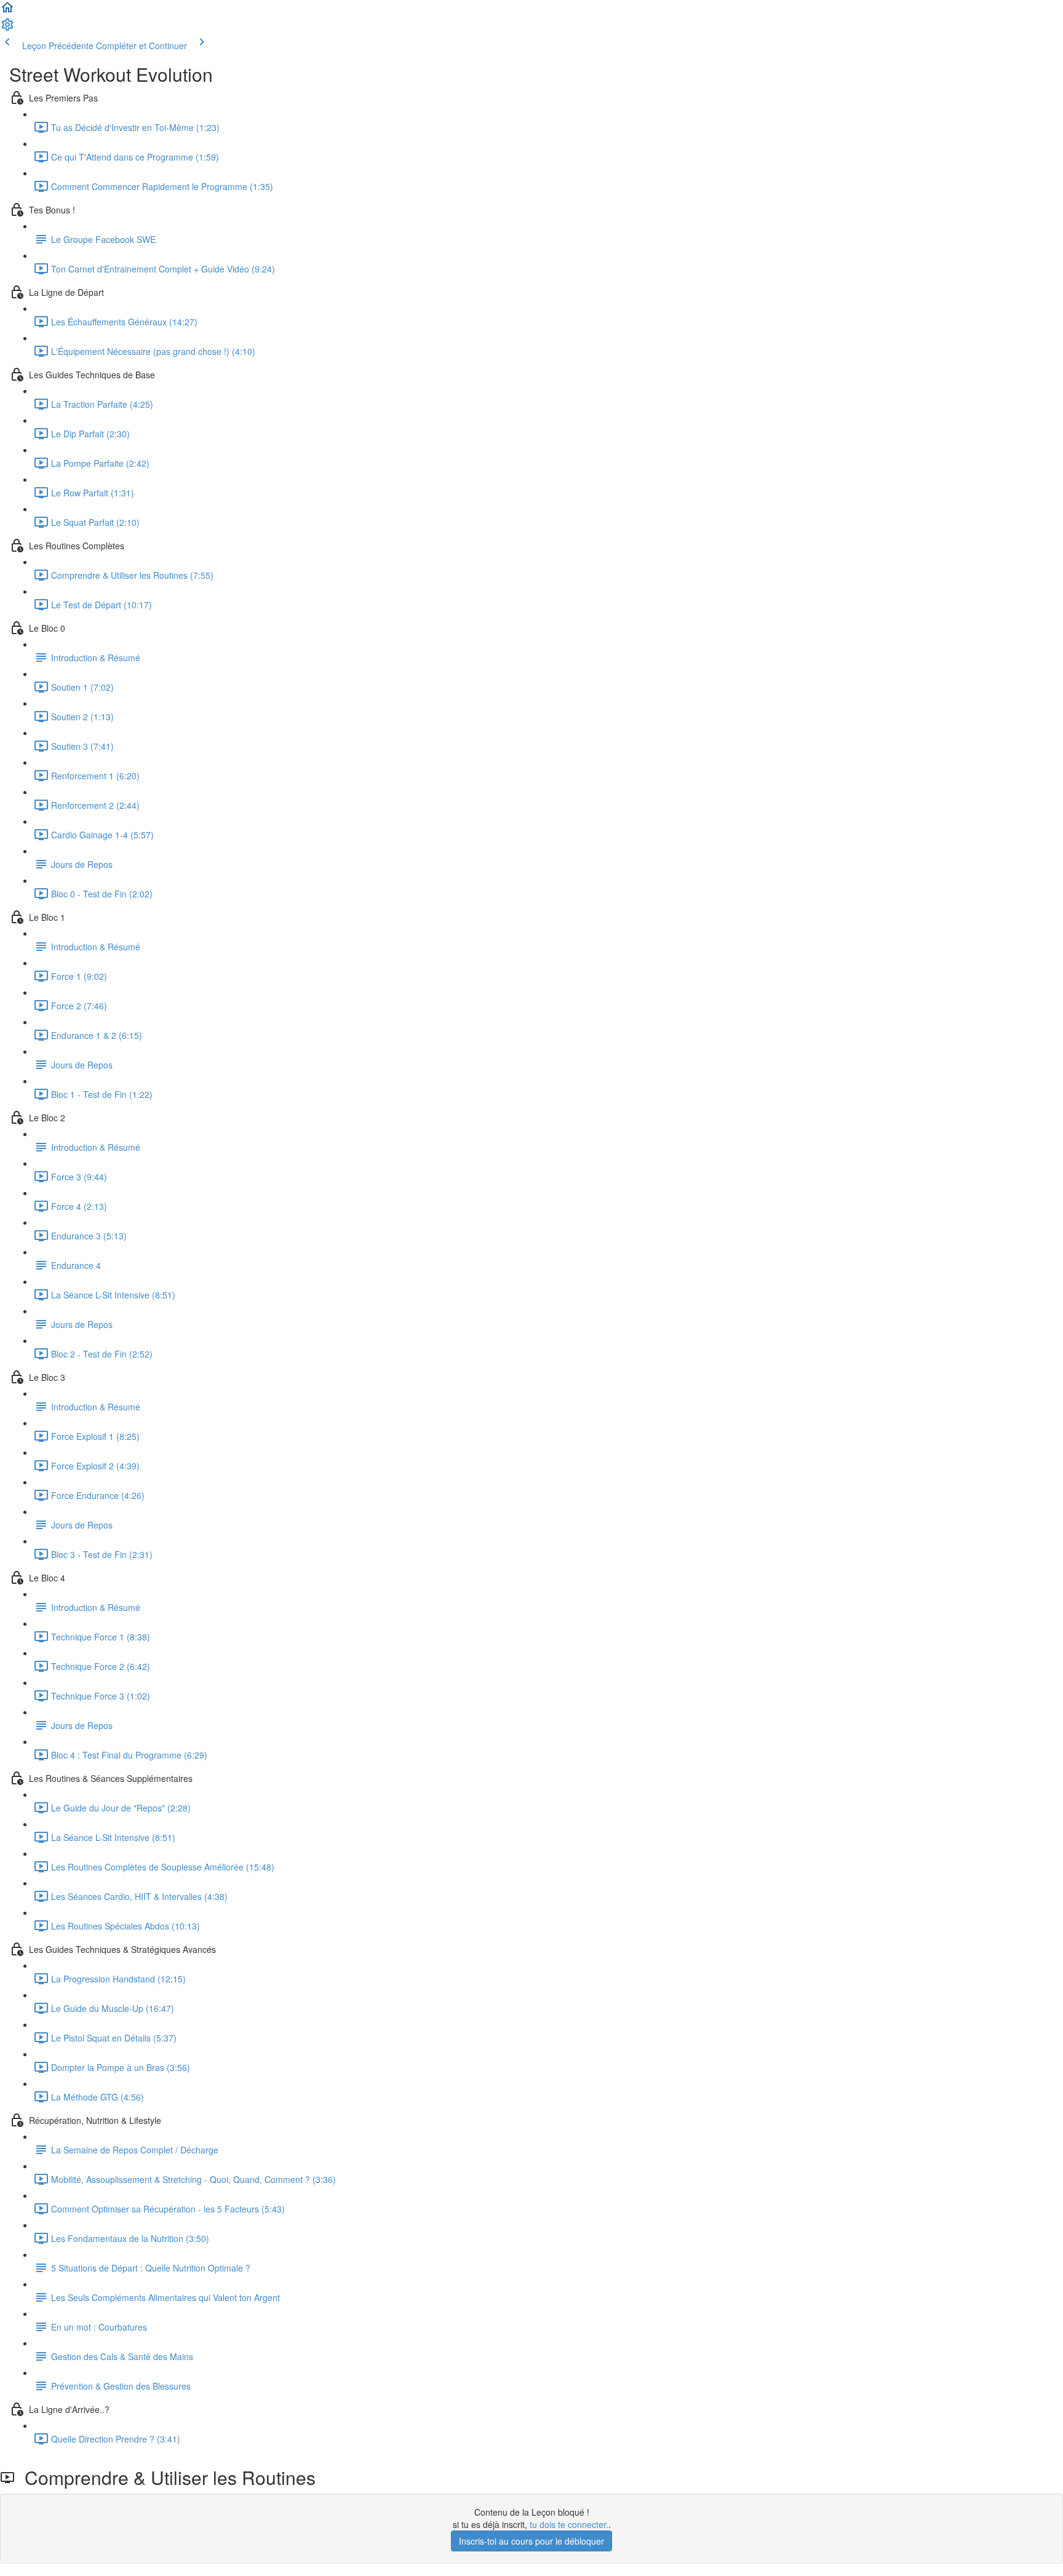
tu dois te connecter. (569, 2524)
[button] (7, 11)
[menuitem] (7, 28)
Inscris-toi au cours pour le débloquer (531, 2541)
